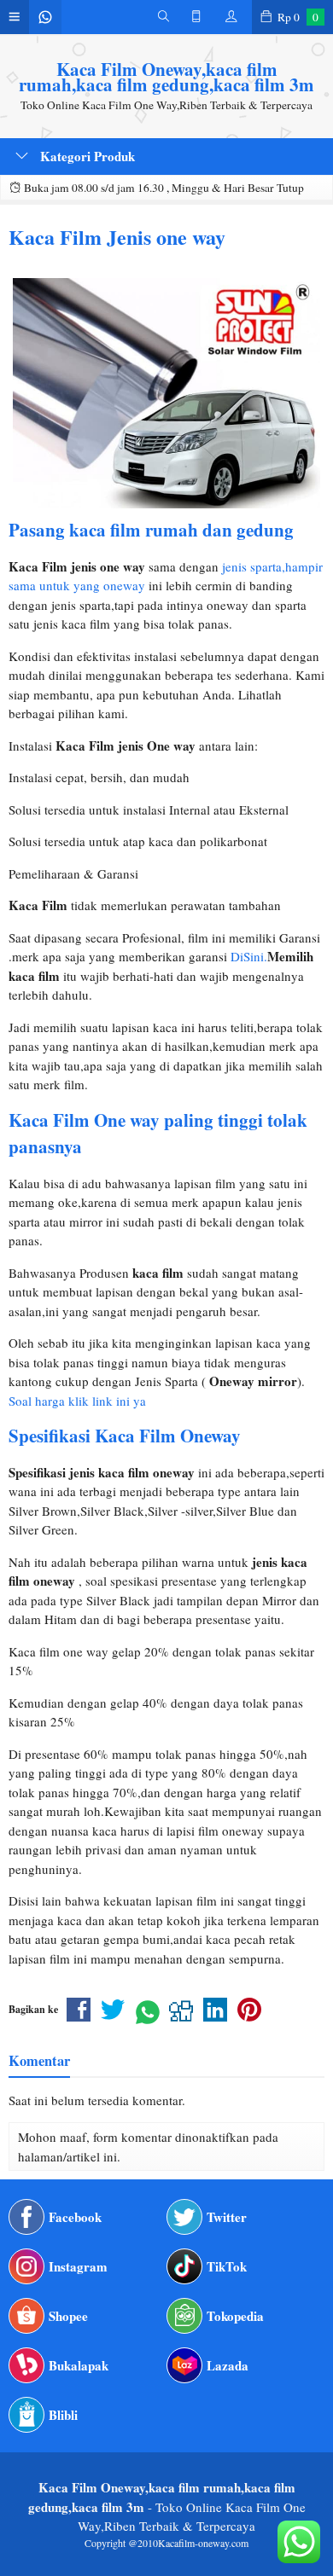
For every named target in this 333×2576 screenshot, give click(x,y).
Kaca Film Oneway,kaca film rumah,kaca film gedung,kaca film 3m (166, 77)
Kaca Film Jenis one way (117, 237)
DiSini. (249, 956)
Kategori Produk (86, 156)
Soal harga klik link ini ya (77, 1401)
